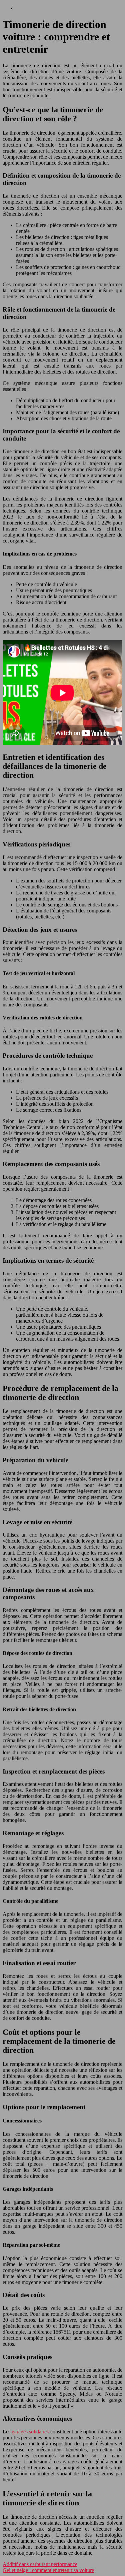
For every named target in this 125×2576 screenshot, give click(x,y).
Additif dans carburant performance (40, 2564)
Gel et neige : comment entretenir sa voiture (48, 2570)
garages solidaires (30, 2432)
